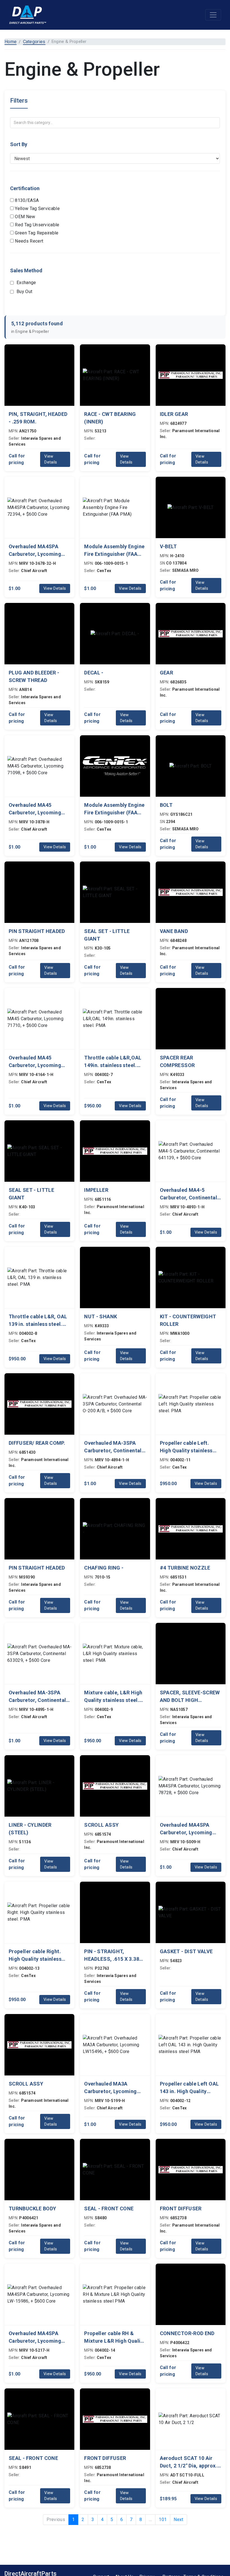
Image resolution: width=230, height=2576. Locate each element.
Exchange (26, 283)
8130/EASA (26, 200)
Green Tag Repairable (36, 233)
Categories (34, 42)
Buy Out (24, 292)
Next (178, 2519)
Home (11, 42)
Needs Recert (28, 241)
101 (163, 2519)
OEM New (25, 217)
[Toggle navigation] (213, 15)
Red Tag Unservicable (37, 225)
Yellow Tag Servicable (37, 208)
